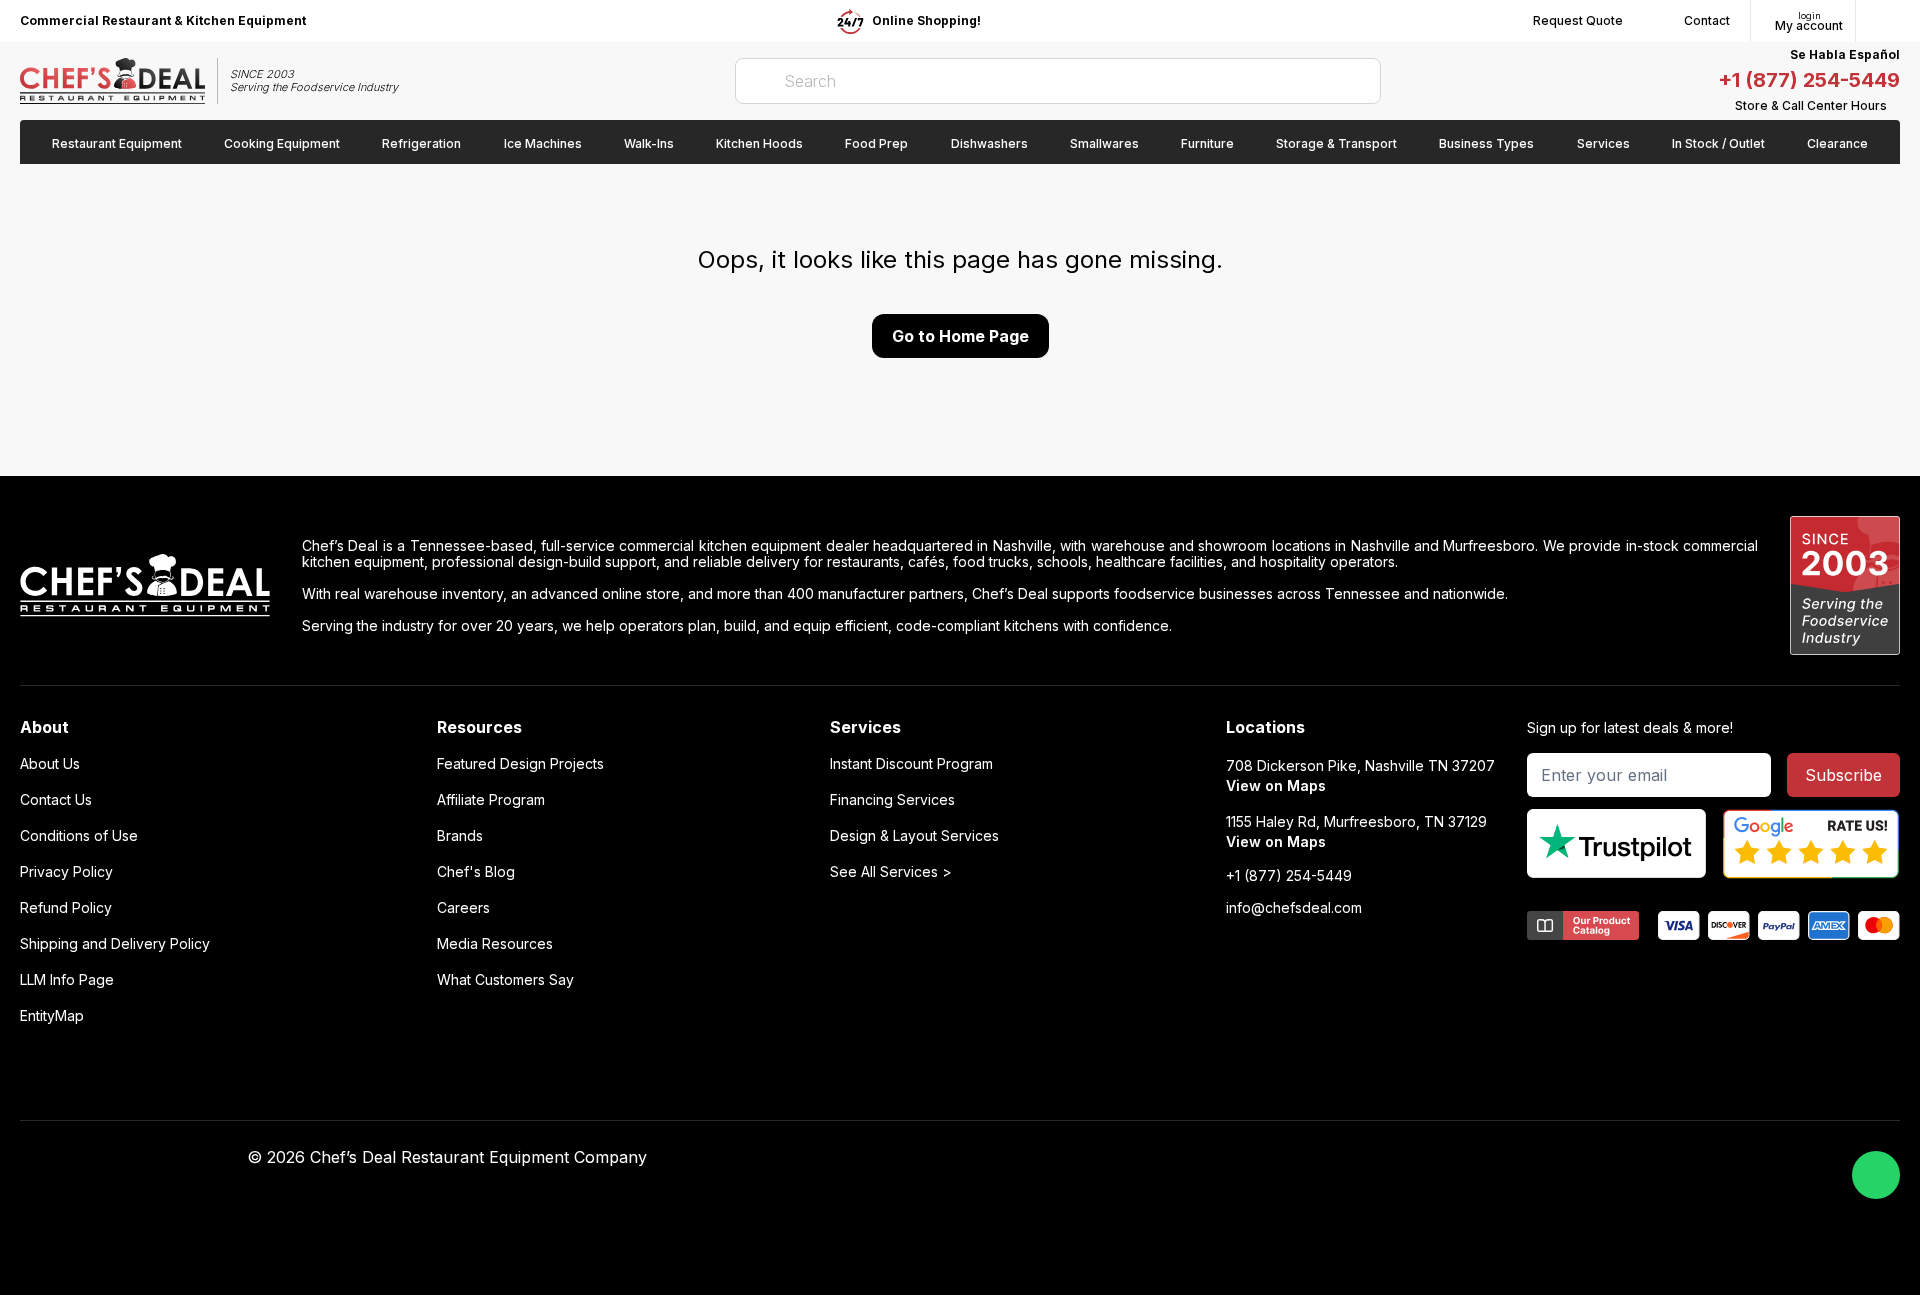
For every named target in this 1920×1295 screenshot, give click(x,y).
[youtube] (1321, 1158)
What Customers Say (505, 980)
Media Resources (495, 944)
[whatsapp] (1876, 1175)
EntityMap (52, 1016)
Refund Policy (66, 908)
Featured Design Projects (520, 764)
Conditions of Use (79, 836)
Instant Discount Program (911, 764)
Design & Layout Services (914, 836)
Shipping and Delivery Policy (115, 944)
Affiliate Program (491, 800)
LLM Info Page (67, 980)
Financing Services (892, 800)
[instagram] (1438, 1158)
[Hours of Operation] (1895, 106)
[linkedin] (1399, 1158)
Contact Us (56, 800)
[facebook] (1282, 1158)
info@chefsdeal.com (1294, 908)
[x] (1360, 1158)
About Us (50, 764)
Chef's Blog (476, 872)
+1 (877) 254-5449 (1809, 80)
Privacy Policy (66, 872)
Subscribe (1843, 775)
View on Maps (1276, 785)
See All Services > (891, 872)
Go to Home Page (960, 336)
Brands (460, 836)
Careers (463, 908)
